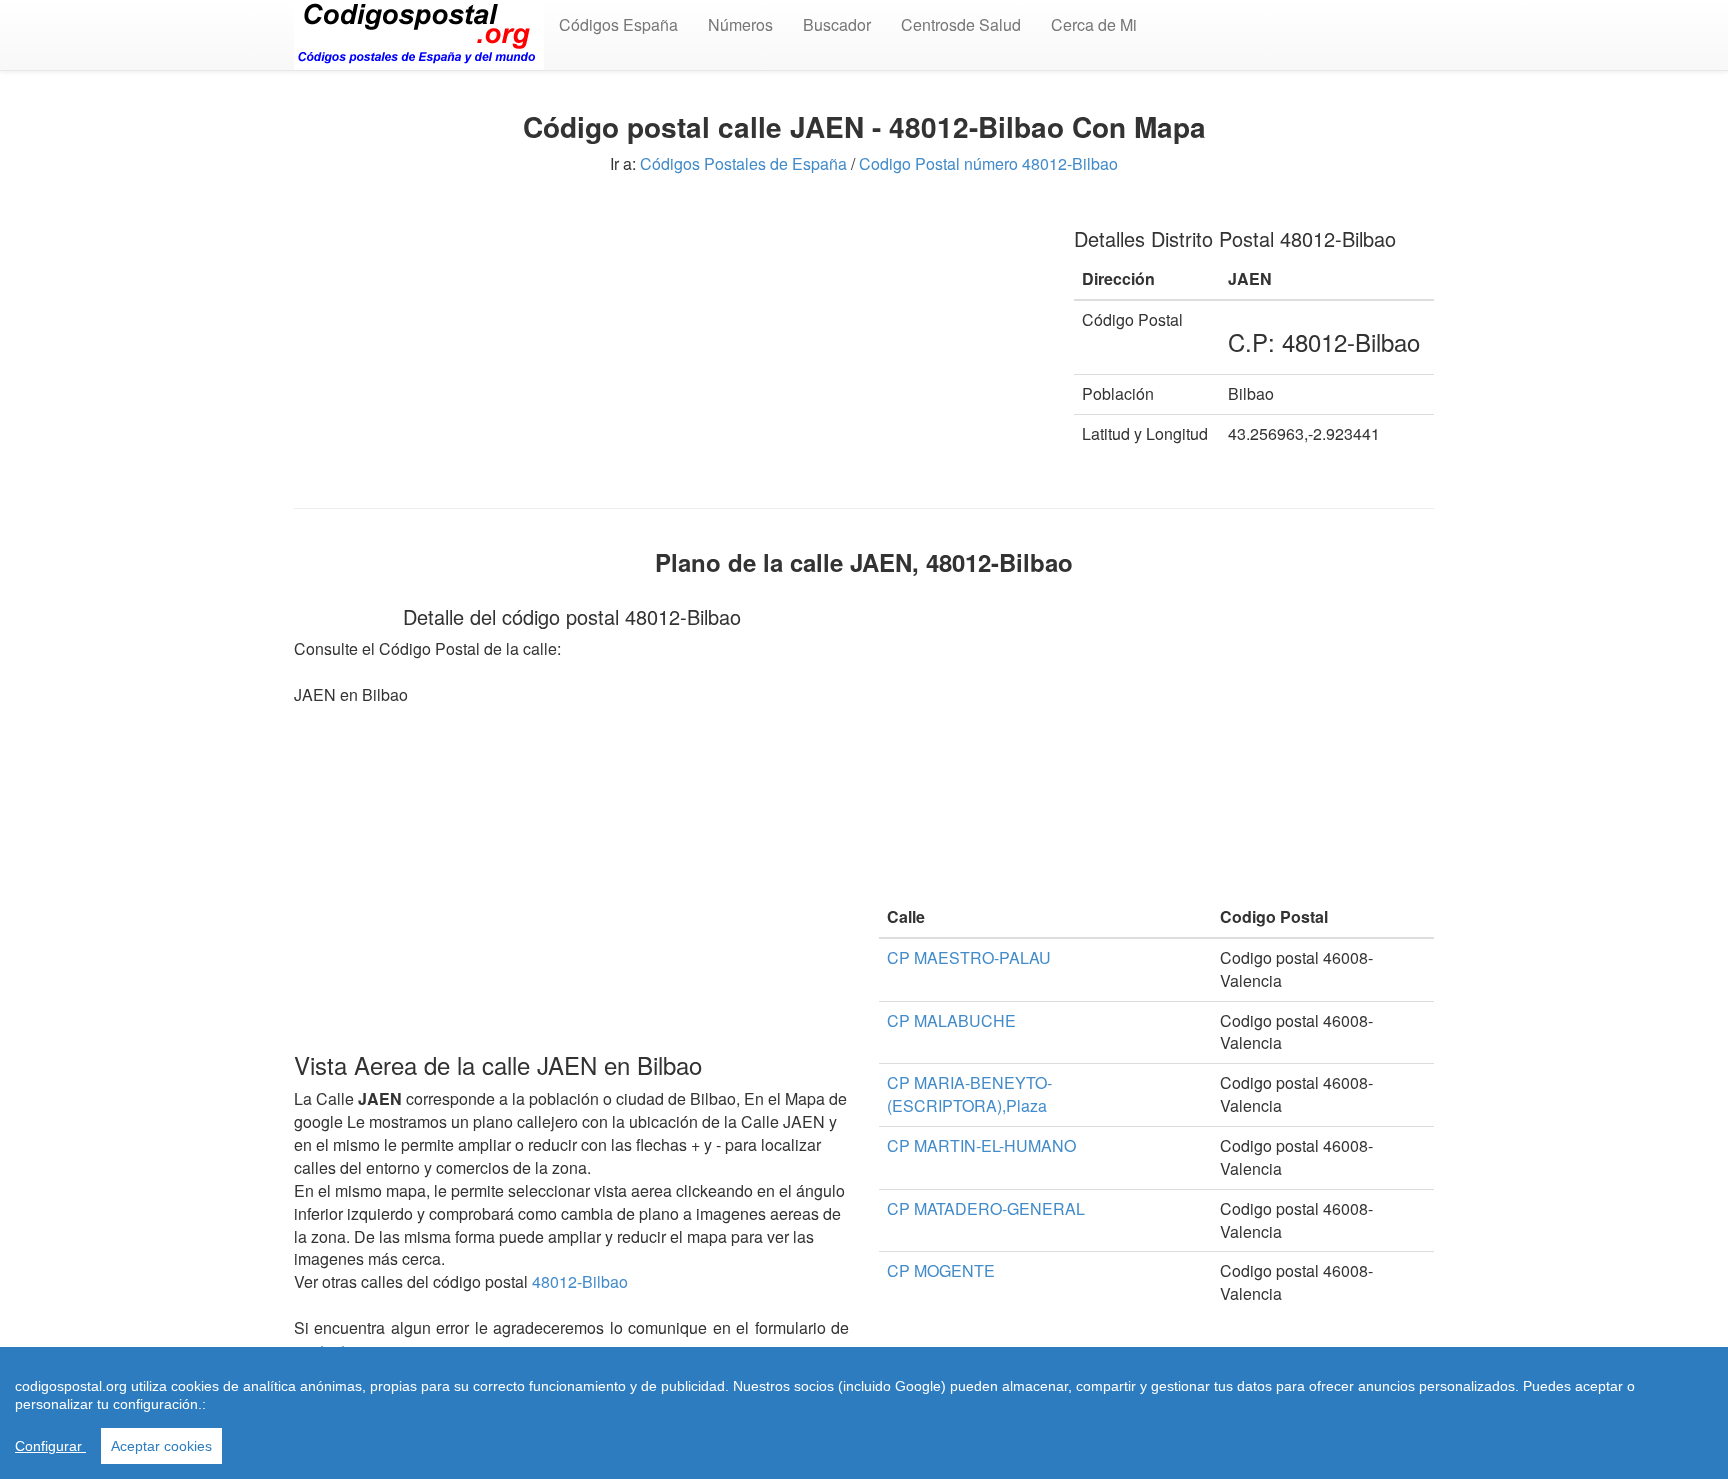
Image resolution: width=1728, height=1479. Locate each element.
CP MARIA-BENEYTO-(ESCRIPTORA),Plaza (969, 1094)
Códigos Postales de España (743, 163)
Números (740, 24)
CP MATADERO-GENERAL (986, 1208)
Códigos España (618, 24)
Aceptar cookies (161, 1446)
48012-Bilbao (580, 1281)
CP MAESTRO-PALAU (969, 957)
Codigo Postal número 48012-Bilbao (988, 163)
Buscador (837, 24)
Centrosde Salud (961, 24)
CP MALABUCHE (951, 1020)
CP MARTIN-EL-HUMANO (981, 1145)
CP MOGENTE (941, 1270)
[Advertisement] (669, 348)
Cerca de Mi (1094, 24)
